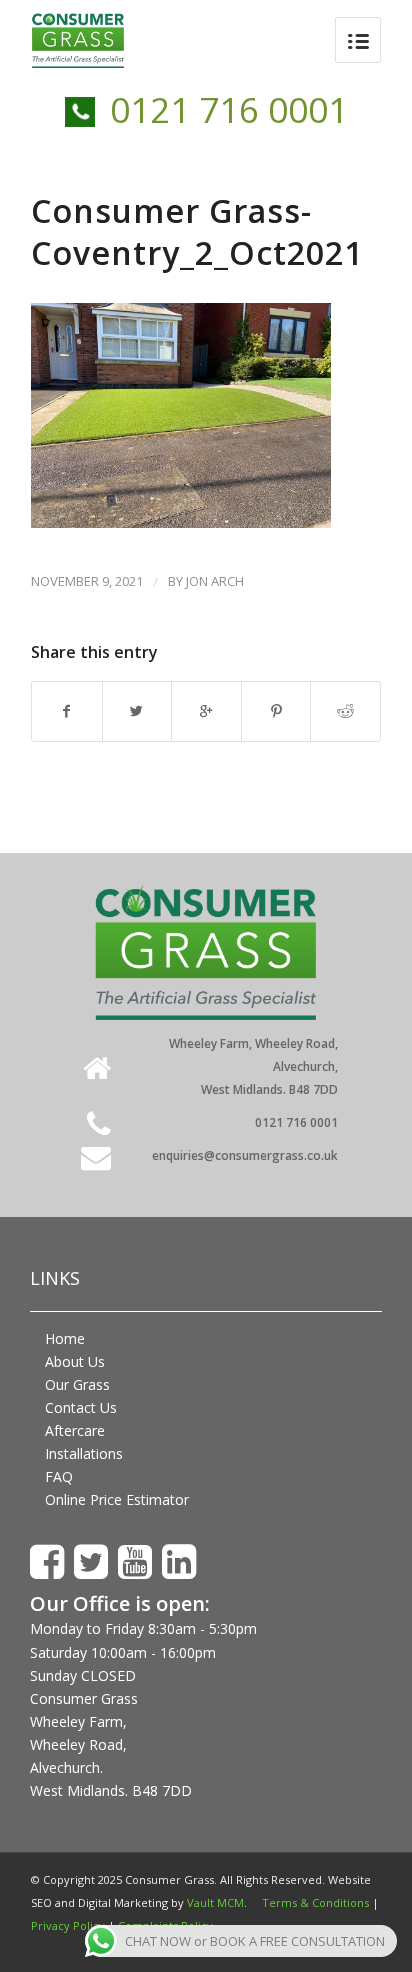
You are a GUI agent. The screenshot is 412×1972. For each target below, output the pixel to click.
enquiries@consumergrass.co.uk (245, 1155)
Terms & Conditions (315, 1902)
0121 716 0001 (229, 109)
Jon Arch (215, 581)
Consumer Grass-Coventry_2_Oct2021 (197, 231)
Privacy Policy (68, 1925)
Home (65, 1338)
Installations (84, 1453)
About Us (75, 1361)
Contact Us (81, 1407)
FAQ (59, 1476)
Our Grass (77, 1384)
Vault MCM (215, 1902)
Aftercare (75, 1430)
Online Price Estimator (117, 1499)
